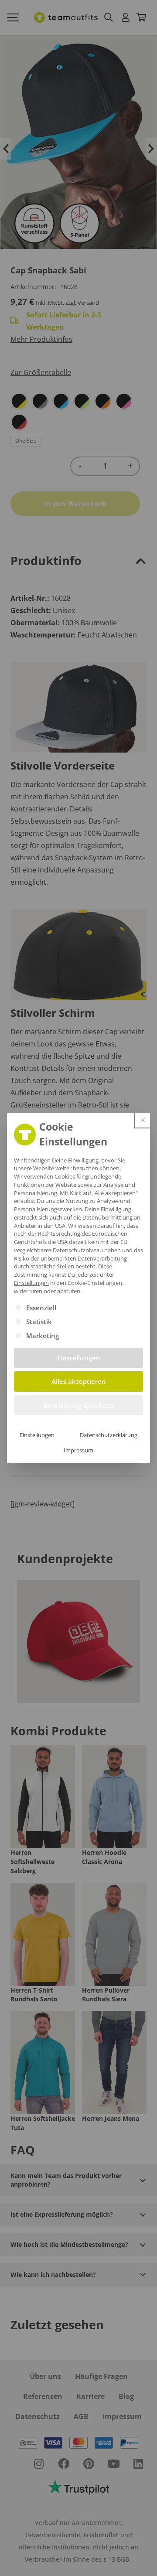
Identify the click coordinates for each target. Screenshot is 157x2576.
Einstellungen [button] (31, 1283)
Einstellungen (37, 1435)
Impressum (78, 1450)
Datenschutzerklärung (109, 1435)
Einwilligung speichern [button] (79, 1405)
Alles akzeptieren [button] (79, 1381)
